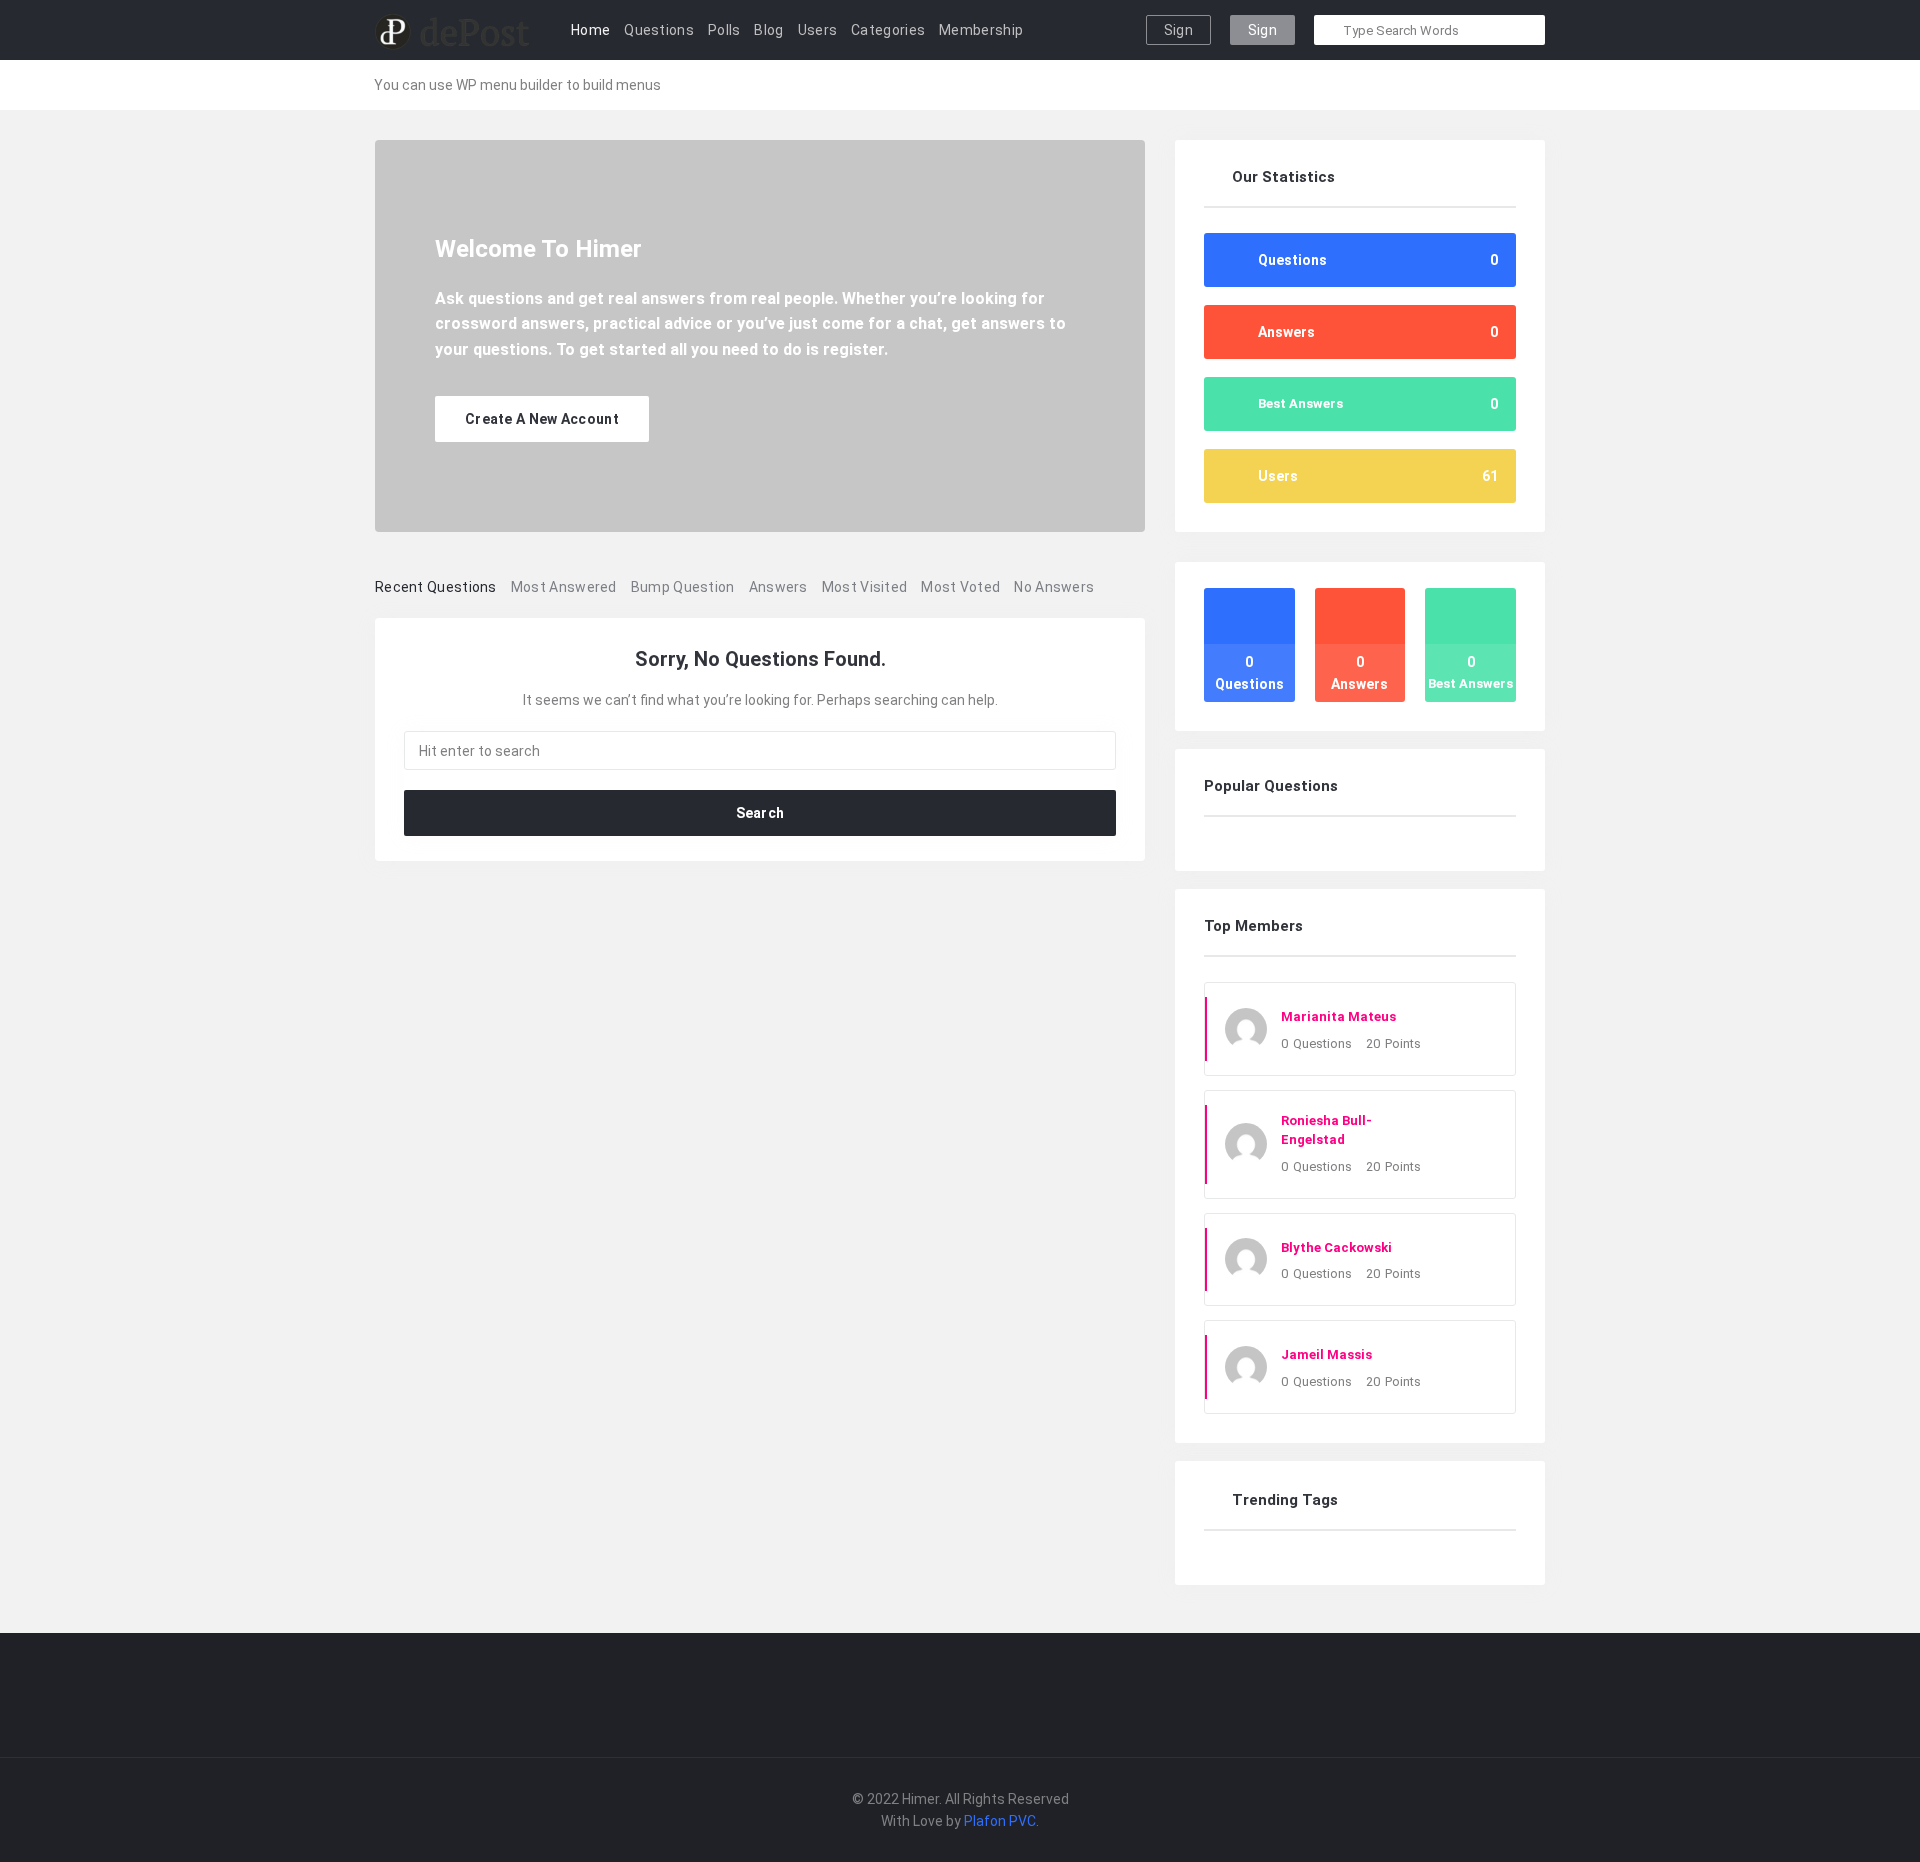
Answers (778, 587)
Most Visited (865, 587)
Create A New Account (542, 419)
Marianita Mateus (1338, 1016)
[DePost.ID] (452, 30)
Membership (981, 30)
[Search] (1330, 30)
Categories (888, 30)
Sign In (1178, 33)
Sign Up (1262, 33)
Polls (724, 30)
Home (590, 30)
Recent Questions (436, 587)
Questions (659, 30)
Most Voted (960, 587)
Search (760, 813)
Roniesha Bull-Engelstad (1326, 1130)
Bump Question (683, 587)
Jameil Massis (1326, 1354)
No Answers (1054, 587)
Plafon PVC (1000, 1821)
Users (818, 30)
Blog (768, 30)
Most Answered (564, 587)
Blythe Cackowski (1336, 1247)
